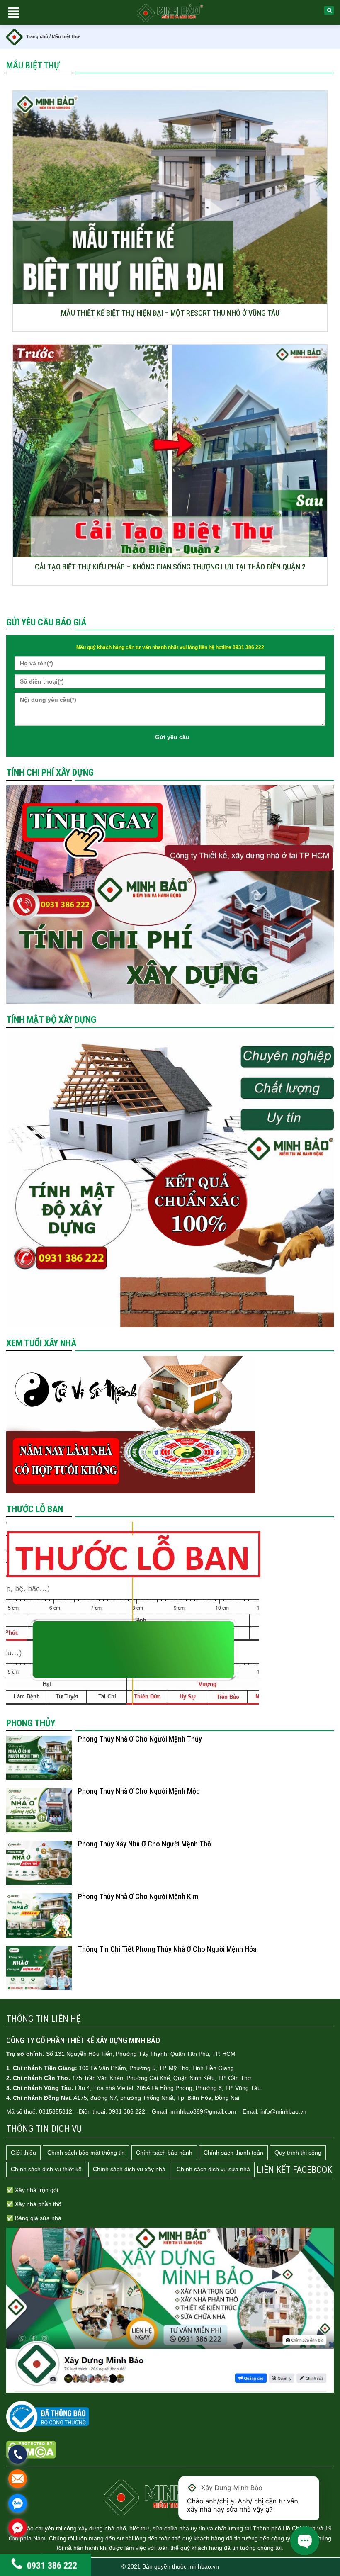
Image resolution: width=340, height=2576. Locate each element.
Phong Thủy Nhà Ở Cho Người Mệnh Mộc (139, 1791)
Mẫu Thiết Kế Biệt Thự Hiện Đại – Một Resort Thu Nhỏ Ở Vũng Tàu (170, 313)
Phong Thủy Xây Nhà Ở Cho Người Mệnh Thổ (144, 1844)
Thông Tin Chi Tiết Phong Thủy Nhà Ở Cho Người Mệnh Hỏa (167, 1949)
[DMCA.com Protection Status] (31, 2450)
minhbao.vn (204, 2566)
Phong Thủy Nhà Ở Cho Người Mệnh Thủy (140, 1739)
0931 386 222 (52, 2566)
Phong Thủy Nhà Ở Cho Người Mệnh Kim (138, 1896)
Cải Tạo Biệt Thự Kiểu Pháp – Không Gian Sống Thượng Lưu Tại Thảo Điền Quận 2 (170, 567)
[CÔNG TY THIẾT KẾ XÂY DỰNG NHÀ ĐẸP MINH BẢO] (170, 2497)
